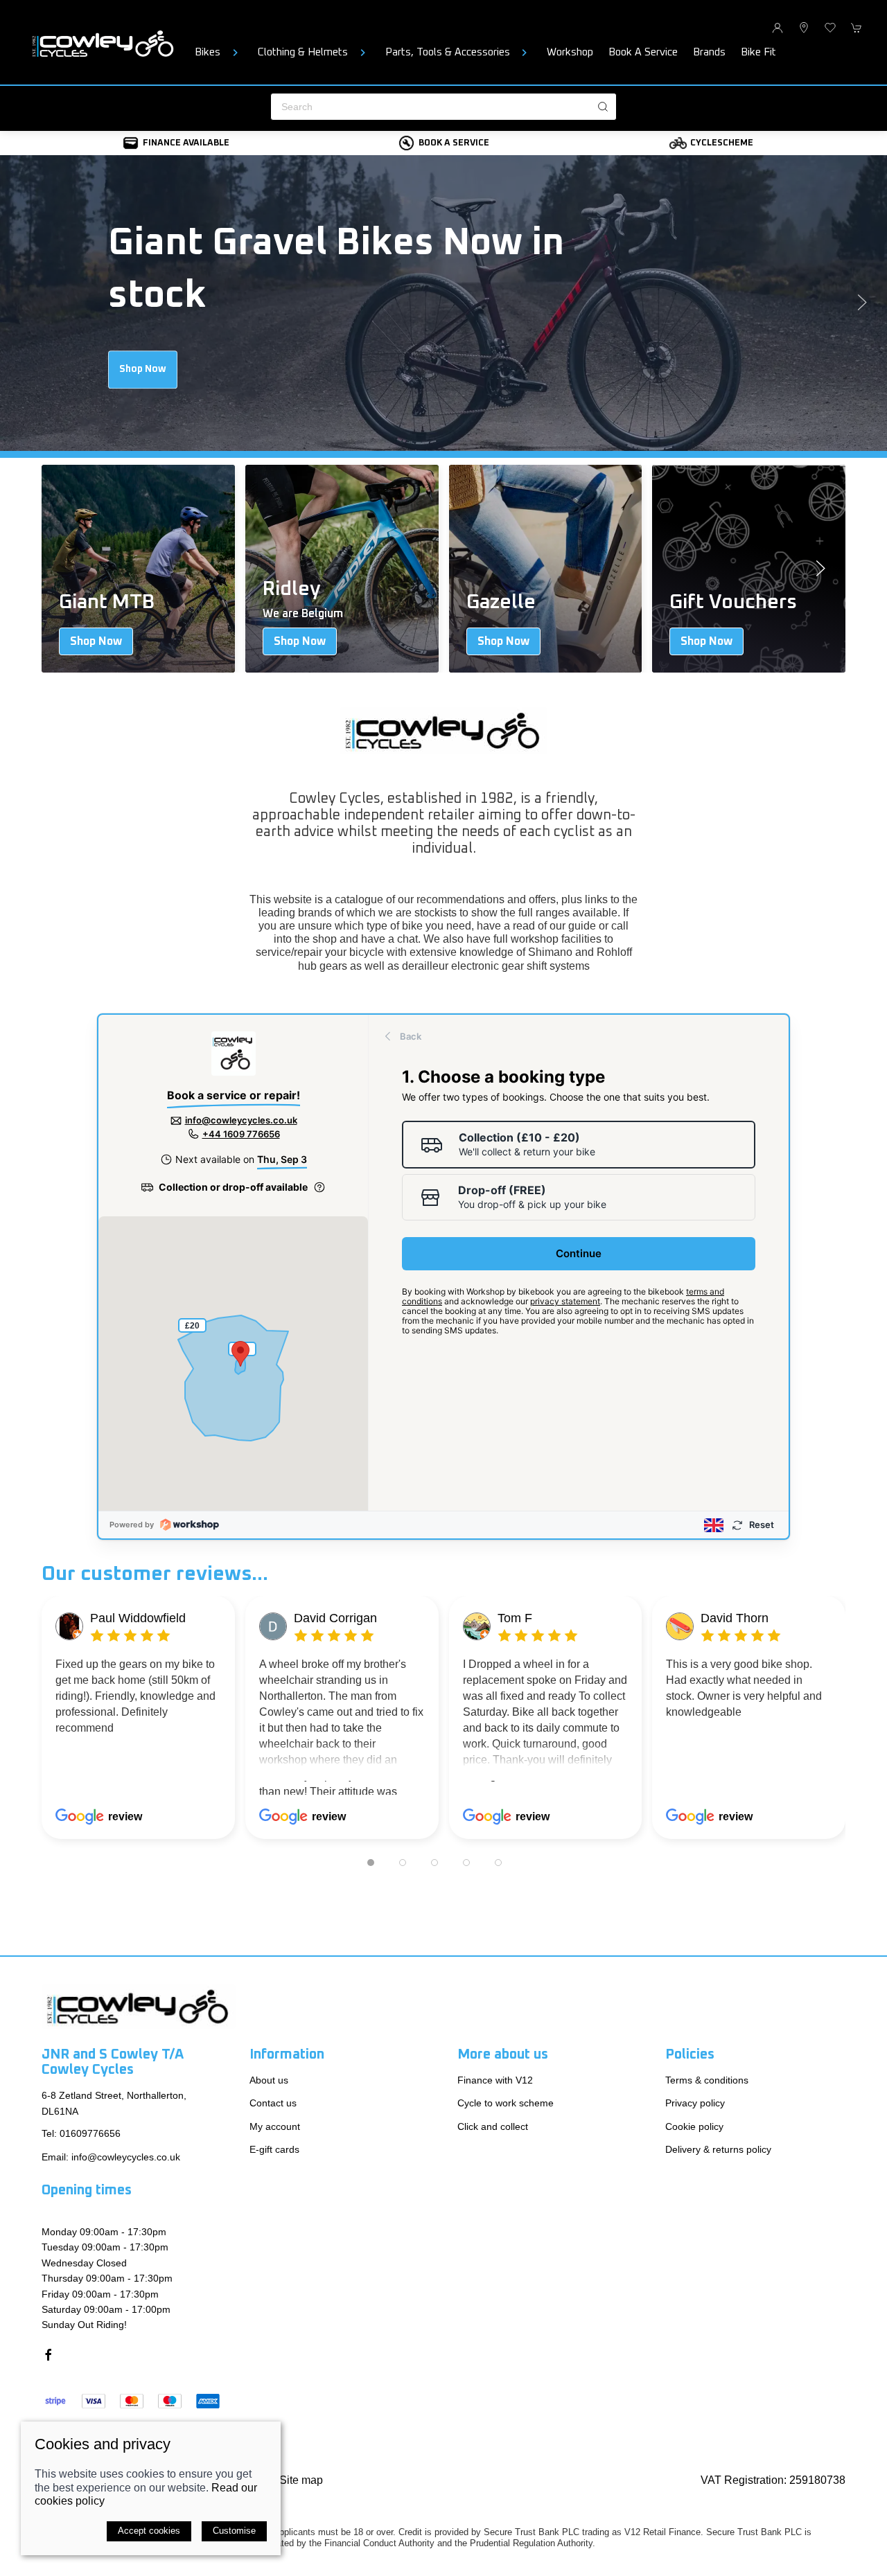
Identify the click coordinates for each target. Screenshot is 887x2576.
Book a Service (643, 52)
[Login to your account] (778, 28)
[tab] (371, 1863)
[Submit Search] (603, 107)
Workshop (570, 52)
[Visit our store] (804, 28)
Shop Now (143, 369)
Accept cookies (149, 2531)
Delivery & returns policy (718, 2149)
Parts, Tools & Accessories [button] (448, 52)
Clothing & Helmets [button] (303, 52)
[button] (830, 28)
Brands (709, 52)
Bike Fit (758, 52)
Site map (301, 2480)
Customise (234, 2531)
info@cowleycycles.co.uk (126, 2157)
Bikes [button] (208, 52)
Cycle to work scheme (506, 2103)
